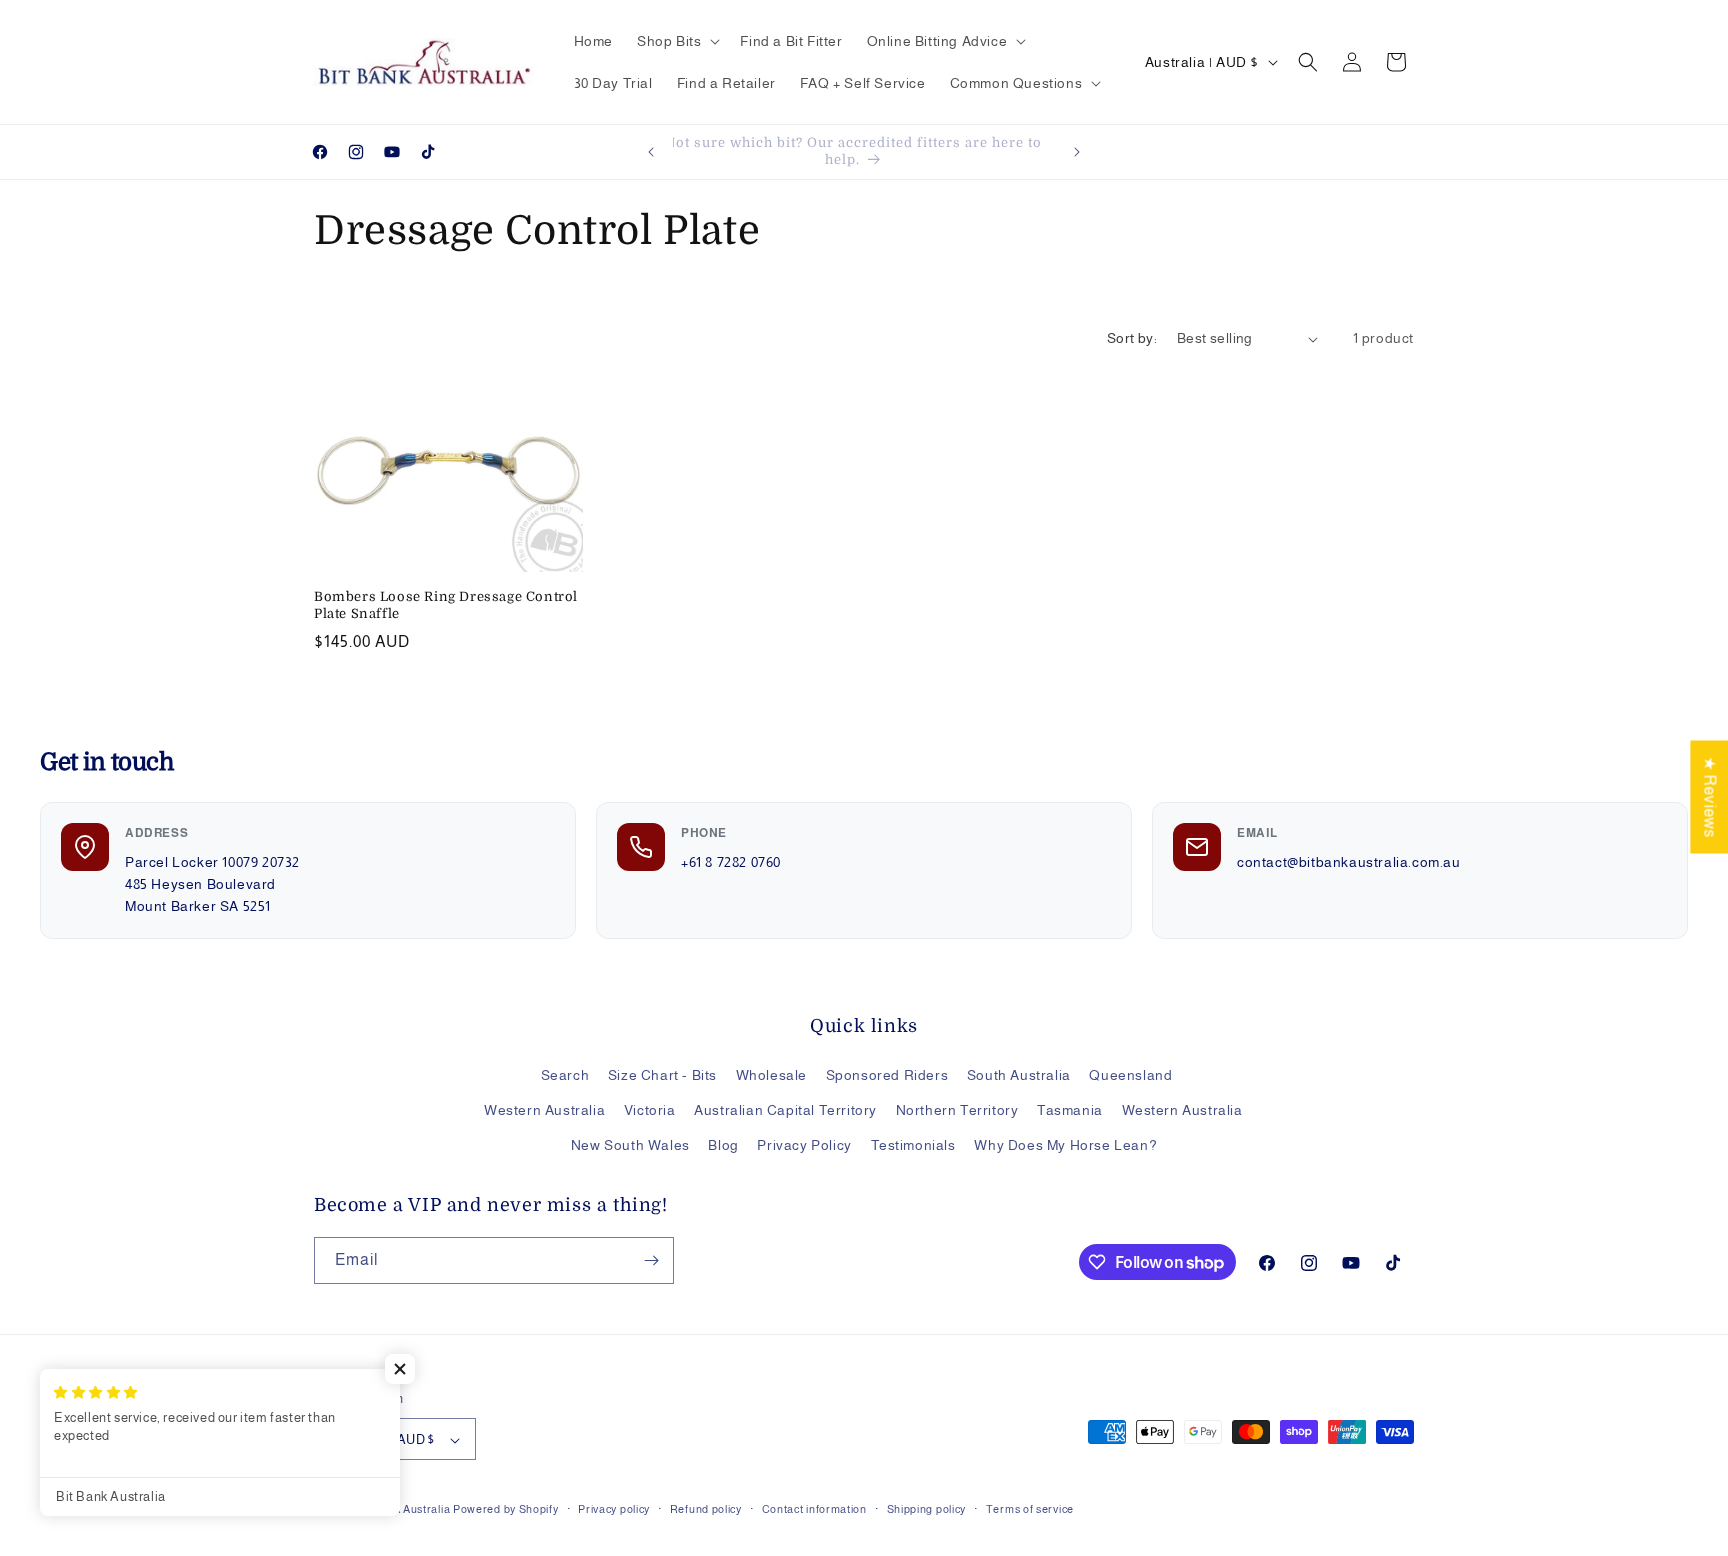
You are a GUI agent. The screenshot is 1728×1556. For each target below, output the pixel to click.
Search (565, 1075)
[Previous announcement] (651, 152)
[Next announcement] (1077, 152)
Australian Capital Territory (785, 1110)
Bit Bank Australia (404, 1510)
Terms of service (1030, 1509)
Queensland (1130, 1075)
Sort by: (1132, 338)
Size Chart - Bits (662, 1075)
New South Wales (630, 1146)
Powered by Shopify (506, 1510)
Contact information (814, 1509)
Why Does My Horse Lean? (1065, 1146)
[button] (676, 41)
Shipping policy (927, 1509)
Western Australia (544, 1110)
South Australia (1019, 1075)
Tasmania (1070, 1110)
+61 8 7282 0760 (731, 862)
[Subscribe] (651, 1260)
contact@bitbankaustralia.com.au (1349, 862)
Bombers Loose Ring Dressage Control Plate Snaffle (446, 605)
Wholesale (771, 1075)
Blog (723, 1146)
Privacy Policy (804, 1146)
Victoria (650, 1110)
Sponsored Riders (887, 1075)
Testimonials (913, 1146)
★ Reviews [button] (1709, 796)
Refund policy (706, 1509)
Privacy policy (614, 1509)
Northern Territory (957, 1110)
